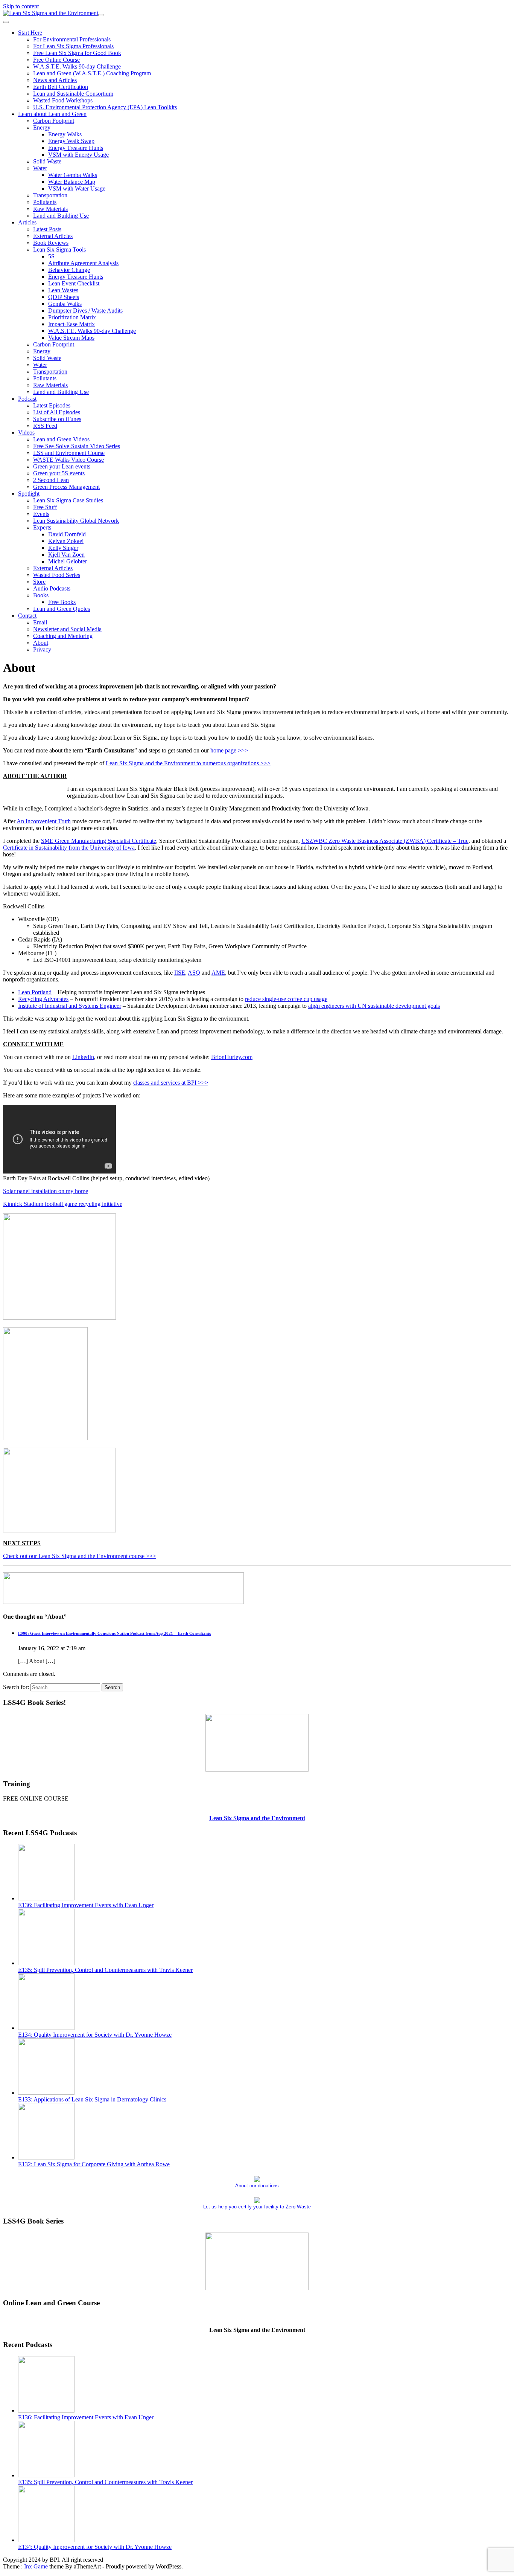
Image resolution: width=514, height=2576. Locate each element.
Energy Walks (65, 134)
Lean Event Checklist (74, 283)
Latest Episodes (52, 405)
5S (51, 256)
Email (40, 622)
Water (40, 168)
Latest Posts (47, 229)
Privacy (42, 649)
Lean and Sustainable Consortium (73, 94)
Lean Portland (35, 992)
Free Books (62, 602)
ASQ (194, 973)
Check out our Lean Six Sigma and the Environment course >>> (80, 1556)
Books (41, 595)
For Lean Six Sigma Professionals (73, 46)
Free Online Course (56, 60)
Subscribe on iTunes (57, 419)
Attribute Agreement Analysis (83, 263)
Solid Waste (47, 161)
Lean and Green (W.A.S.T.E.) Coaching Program (92, 73)
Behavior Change (69, 270)
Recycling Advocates (43, 999)
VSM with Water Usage (77, 188)
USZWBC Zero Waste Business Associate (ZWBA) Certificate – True (385, 841)
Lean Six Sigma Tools (59, 250)
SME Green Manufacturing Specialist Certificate (99, 841)
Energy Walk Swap (71, 141)
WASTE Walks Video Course (68, 460)
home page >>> (229, 750)
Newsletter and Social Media (67, 629)
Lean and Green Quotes (62, 609)
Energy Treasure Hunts (76, 148)
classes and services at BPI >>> (171, 1083)
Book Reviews (51, 243)
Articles (27, 222)
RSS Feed (45, 426)
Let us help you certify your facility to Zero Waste (257, 2207)
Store (39, 582)
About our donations (257, 2186)
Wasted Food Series (57, 575)
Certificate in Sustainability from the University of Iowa (69, 848)
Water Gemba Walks (73, 175)
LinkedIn (83, 1057)
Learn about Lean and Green (52, 114)
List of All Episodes (57, 412)
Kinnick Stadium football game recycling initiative (63, 1204)
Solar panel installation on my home (46, 1191)
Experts (42, 527)
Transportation (50, 195)
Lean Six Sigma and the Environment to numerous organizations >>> (188, 763)
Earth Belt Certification (61, 87)
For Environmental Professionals (72, 39)
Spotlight (29, 494)
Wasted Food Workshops (63, 100)
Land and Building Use (61, 216)
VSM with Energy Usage (78, 155)
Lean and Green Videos (61, 439)
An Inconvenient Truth (44, 821)
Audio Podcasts (52, 588)
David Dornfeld (67, 534)
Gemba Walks (65, 304)
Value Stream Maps (71, 338)
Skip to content (21, 6)
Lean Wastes (63, 290)
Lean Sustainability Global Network (76, 521)
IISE (180, 973)
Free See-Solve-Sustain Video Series (77, 446)
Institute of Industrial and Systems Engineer (70, 1006)
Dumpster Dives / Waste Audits (85, 311)
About (41, 643)
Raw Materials (50, 209)
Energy (42, 127)
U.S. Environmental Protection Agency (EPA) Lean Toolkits (105, 107)
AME (218, 973)
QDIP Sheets (64, 297)
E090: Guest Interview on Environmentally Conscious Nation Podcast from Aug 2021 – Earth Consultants (114, 1633)
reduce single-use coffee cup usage (286, 999)
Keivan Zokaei (66, 541)
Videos (26, 433)
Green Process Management (66, 487)
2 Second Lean (51, 480)
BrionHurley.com (232, 1057)
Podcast (27, 399)
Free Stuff (45, 507)
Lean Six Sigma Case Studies (68, 500)
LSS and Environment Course (69, 453)
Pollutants (45, 202)
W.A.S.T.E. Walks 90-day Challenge (77, 66)
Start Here (30, 33)
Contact (27, 616)
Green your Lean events (62, 466)
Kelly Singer (63, 548)
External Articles (53, 236)
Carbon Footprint (54, 121)
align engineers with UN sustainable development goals (374, 1006)
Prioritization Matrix (72, 317)
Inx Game (36, 2566)
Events (41, 514)
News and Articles (55, 80)
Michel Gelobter (68, 561)
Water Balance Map (72, 182)
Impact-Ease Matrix (71, 324)
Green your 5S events (59, 473)
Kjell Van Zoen (66, 555)
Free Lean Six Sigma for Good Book (77, 53)
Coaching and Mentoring (63, 636)
